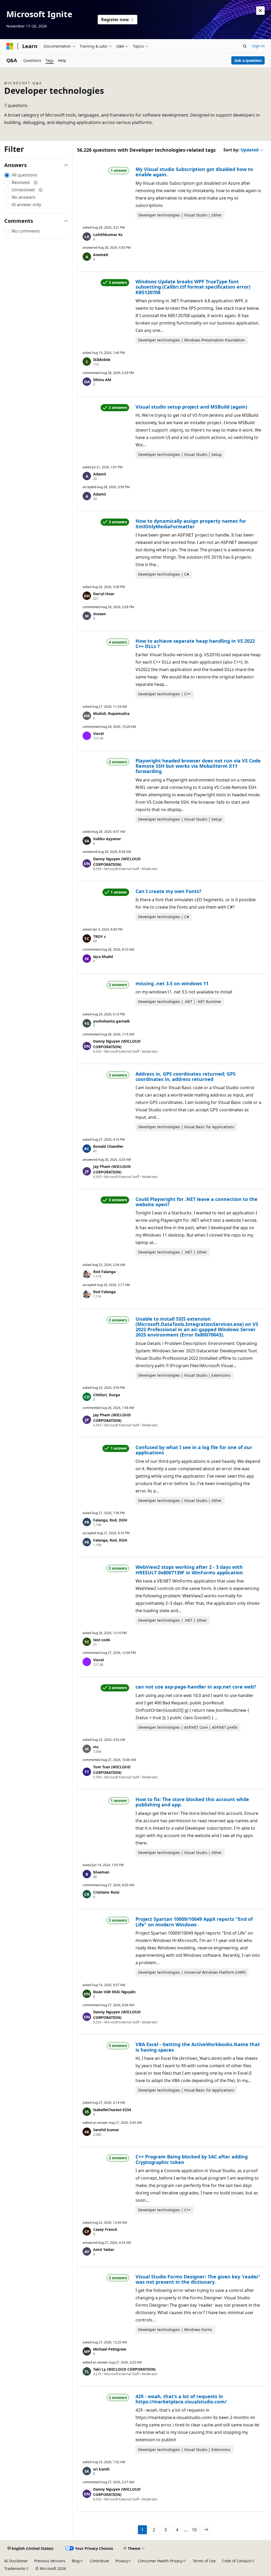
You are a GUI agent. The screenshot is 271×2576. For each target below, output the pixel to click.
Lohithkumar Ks (108, 235)
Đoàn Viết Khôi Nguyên (114, 1992)
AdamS (100, 474)
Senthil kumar (106, 2130)
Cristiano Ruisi (106, 1892)
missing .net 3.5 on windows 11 (172, 983)
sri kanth (101, 2469)
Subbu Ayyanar (107, 839)
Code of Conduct (237, 2561)
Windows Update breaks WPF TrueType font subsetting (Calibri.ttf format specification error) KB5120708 (193, 287)
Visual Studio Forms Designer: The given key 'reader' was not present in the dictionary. (198, 2279)
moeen (100, 614)
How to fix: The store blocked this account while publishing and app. (192, 1802)
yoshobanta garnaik (112, 1021)
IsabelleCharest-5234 (112, 2110)
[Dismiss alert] (260, 11)
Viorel (98, 734)
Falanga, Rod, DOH (110, 1520)
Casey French (105, 2229)
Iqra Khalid (103, 957)
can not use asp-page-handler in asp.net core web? (196, 1687)
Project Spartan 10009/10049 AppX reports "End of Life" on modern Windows (194, 1922)
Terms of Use (204, 2561)
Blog (76, 2561)
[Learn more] (36, 182)
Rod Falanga (104, 1272)
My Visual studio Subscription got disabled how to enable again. (194, 172)
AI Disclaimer (16, 2561)
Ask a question (248, 60)
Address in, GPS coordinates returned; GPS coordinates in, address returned (186, 1076)
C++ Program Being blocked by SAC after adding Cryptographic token (192, 2159)
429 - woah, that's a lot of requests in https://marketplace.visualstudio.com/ (181, 2399)
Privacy (122, 2561)
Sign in (258, 46)
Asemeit (101, 255)
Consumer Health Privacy (160, 2561)
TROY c (100, 936)
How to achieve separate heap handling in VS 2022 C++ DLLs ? (195, 644)
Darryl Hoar (104, 594)
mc (96, 1747)
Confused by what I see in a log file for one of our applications (194, 1450)
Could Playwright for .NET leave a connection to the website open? (197, 1202)
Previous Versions (50, 2561)
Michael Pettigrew (110, 2349)
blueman (101, 1872)
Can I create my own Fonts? (168, 891)
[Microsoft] (10, 46)
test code (102, 1640)
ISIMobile (102, 360)
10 (194, 2530)
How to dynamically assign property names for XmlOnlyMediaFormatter (191, 524)
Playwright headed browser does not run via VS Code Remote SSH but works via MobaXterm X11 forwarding (198, 766)
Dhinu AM (102, 380)
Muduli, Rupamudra (111, 713)
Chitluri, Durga (107, 1395)
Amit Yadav (104, 2249)
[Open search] (245, 46)
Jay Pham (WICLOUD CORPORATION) (112, 1169)
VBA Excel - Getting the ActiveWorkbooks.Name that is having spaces (198, 2047)
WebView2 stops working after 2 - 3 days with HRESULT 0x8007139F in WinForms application (189, 1570)
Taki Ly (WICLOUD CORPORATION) (124, 2369)
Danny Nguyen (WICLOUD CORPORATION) (117, 862)
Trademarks (15, 2568)
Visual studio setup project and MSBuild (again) (191, 407)
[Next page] (206, 2530)
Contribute (100, 2561)
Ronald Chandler (108, 1146)
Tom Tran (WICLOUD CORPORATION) (112, 1770)
